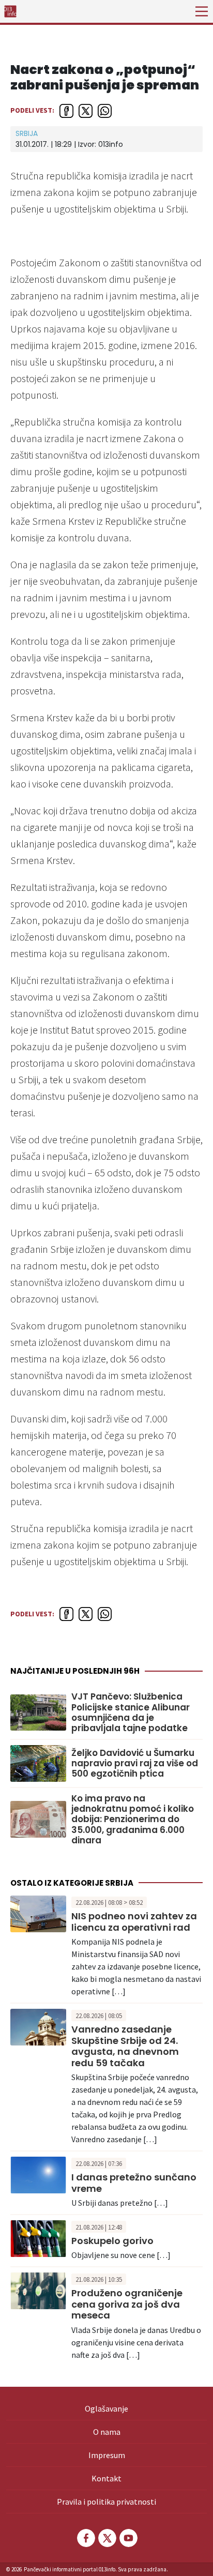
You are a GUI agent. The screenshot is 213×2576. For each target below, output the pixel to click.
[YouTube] (128, 2538)
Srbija (27, 133)
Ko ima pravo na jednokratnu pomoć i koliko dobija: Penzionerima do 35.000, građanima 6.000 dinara (133, 1820)
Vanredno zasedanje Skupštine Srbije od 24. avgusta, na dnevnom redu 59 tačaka (125, 2046)
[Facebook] (85, 2538)
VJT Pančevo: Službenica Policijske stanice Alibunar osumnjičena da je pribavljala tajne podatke (131, 1713)
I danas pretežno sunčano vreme (134, 2183)
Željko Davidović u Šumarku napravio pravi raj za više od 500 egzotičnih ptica (135, 1763)
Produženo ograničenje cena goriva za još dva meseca (127, 2304)
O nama (107, 2432)
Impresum (107, 2455)
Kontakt (106, 2478)
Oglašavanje (106, 2408)
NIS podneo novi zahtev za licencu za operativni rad (134, 1922)
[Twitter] (106, 2538)
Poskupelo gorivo (112, 2241)
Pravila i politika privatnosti (106, 2502)
